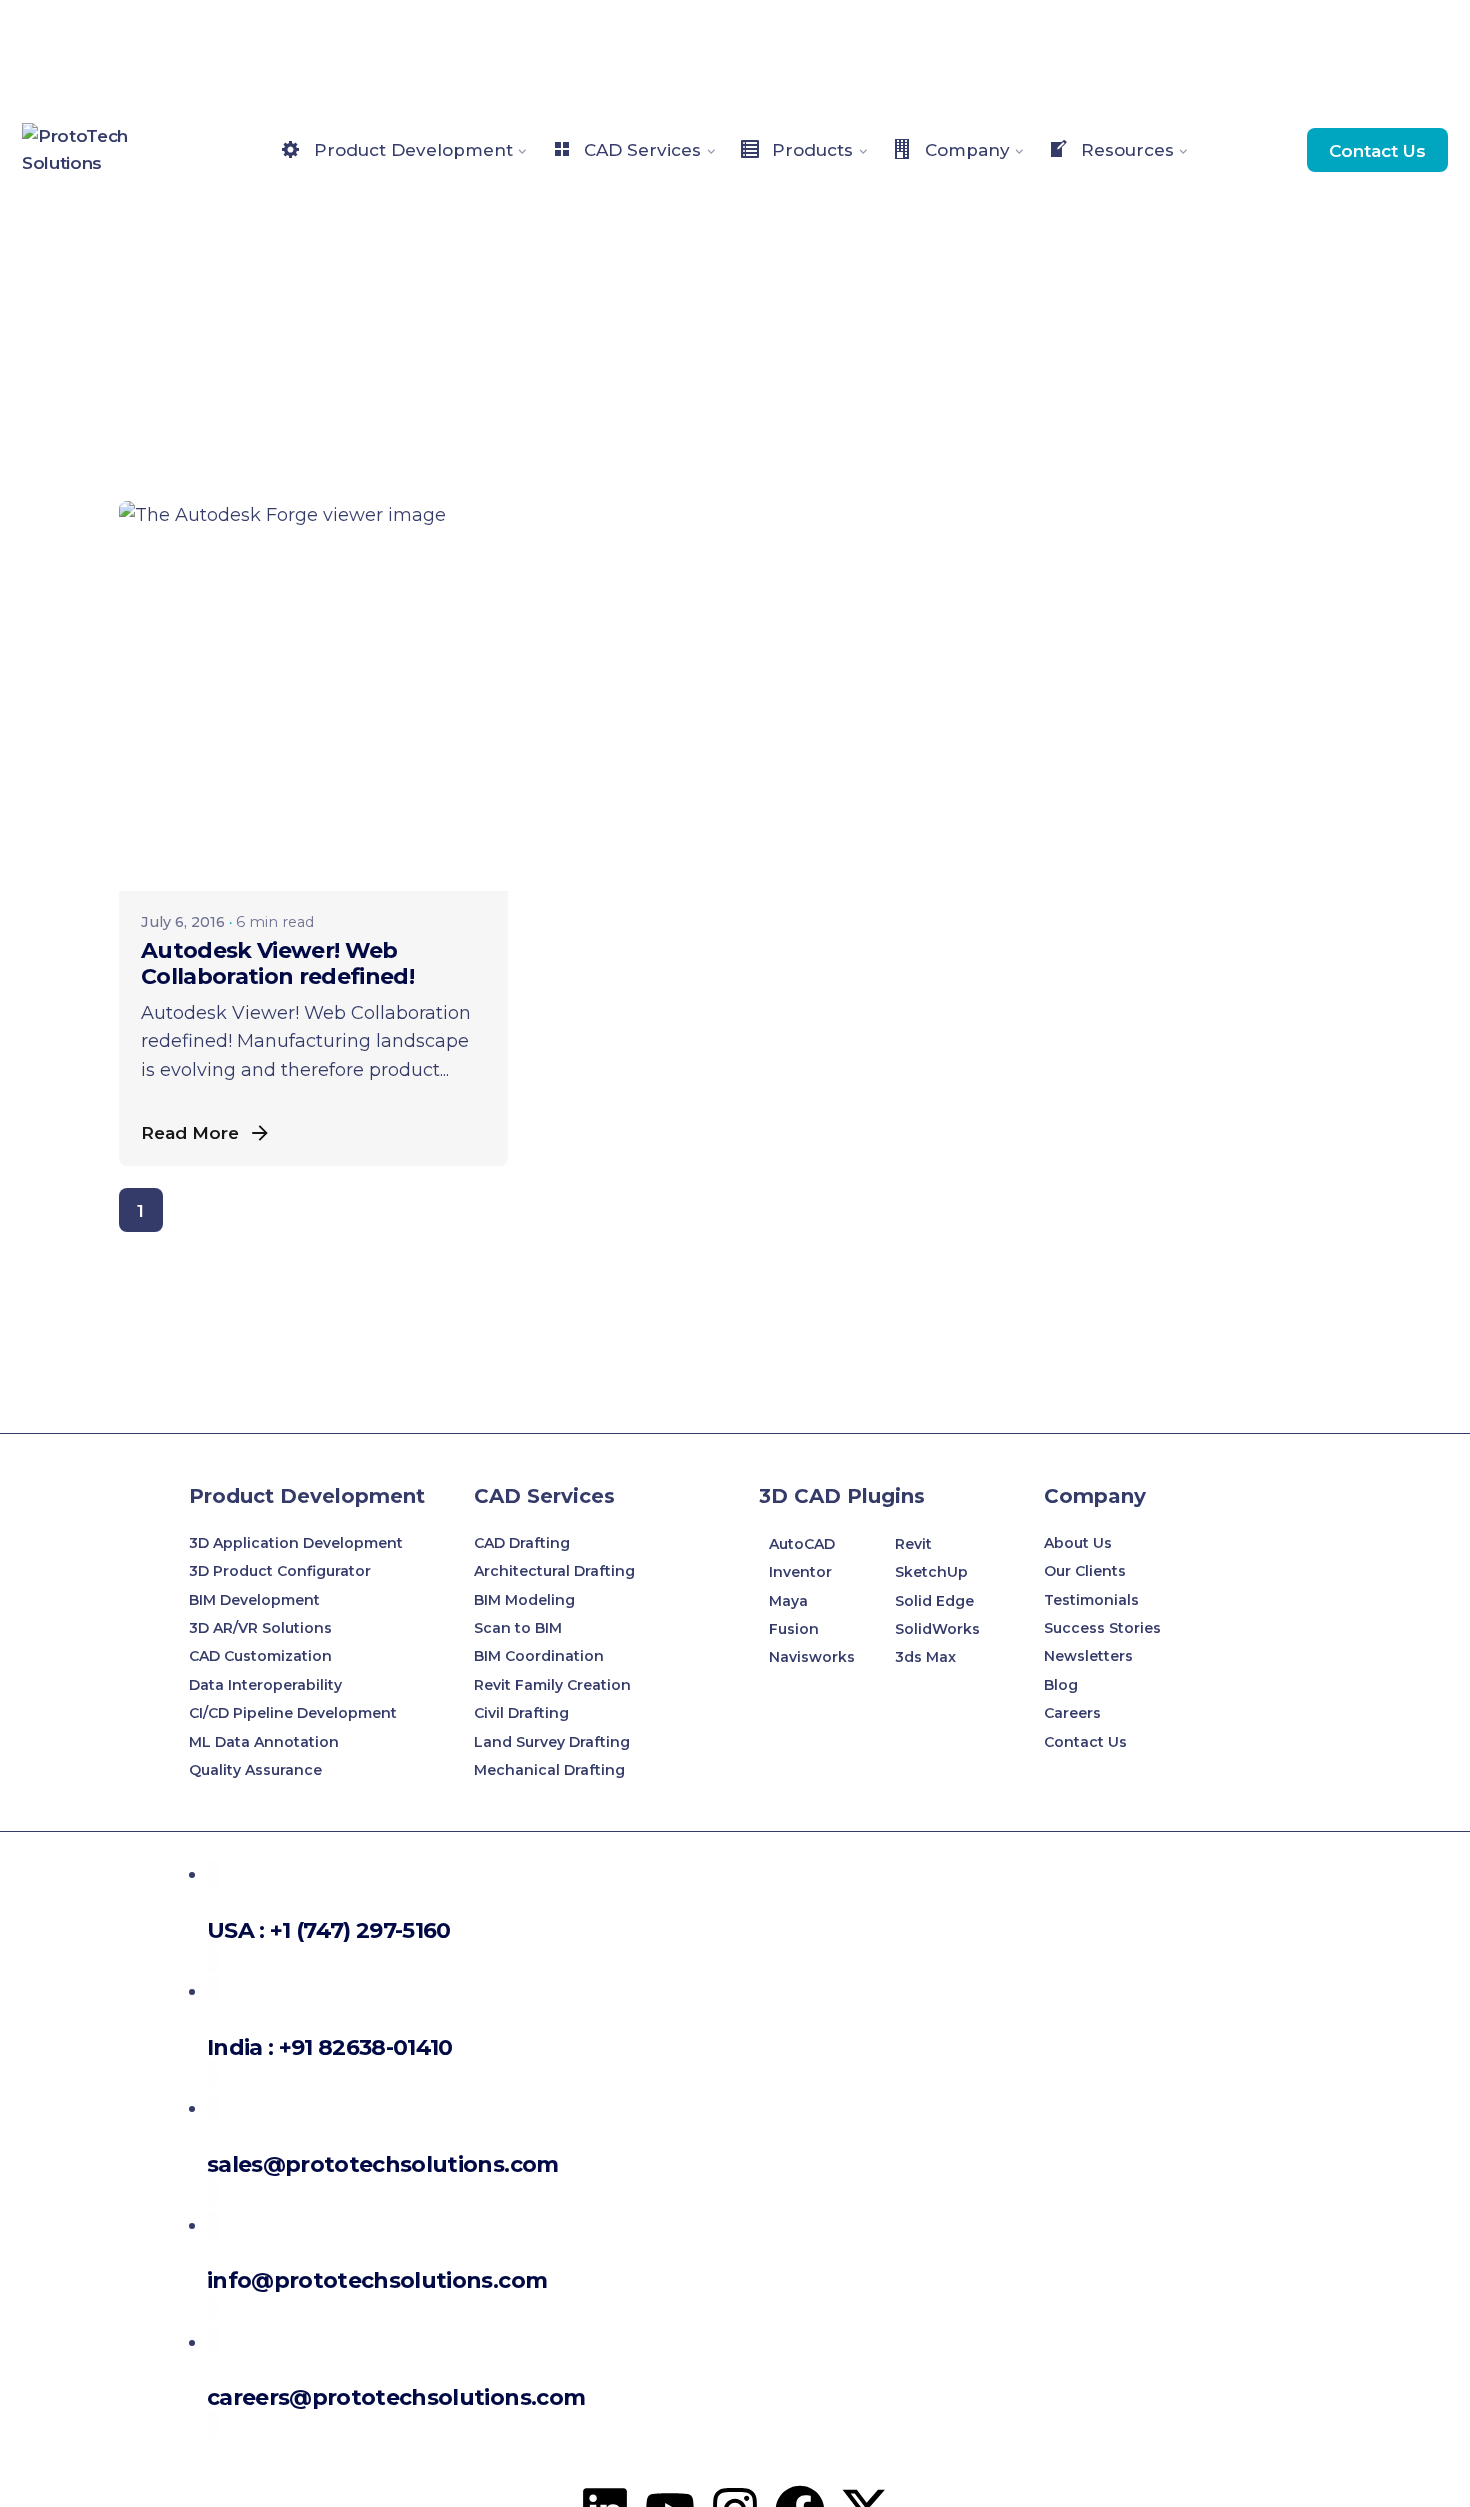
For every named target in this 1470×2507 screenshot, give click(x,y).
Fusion (794, 1629)
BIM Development (254, 1600)
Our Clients (1085, 1571)
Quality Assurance (255, 1770)
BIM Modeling (526, 1600)
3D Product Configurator (280, 1571)
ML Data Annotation (266, 1742)
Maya (788, 1601)
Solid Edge (934, 1601)
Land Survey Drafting (552, 1742)
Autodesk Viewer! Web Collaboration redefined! (277, 963)
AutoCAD (802, 1544)
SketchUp (931, 1572)
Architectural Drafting (554, 1571)
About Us (1078, 1543)
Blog (1061, 1685)
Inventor (800, 1572)
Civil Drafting (521, 1713)
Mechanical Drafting (549, 1770)
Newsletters (1088, 1656)
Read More (190, 1132)
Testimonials (1091, 1600)
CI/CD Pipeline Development (293, 1713)
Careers (1072, 1713)
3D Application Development (296, 1543)
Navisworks (812, 1657)
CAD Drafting (522, 1543)
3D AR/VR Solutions (260, 1628)
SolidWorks (937, 1629)
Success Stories (1102, 1628)
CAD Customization (260, 1656)
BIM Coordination (539, 1656)
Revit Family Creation (552, 1685)
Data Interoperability (265, 1685)
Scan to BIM (518, 1628)
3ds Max (925, 1657)
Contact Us (1377, 150)
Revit (913, 1544)
